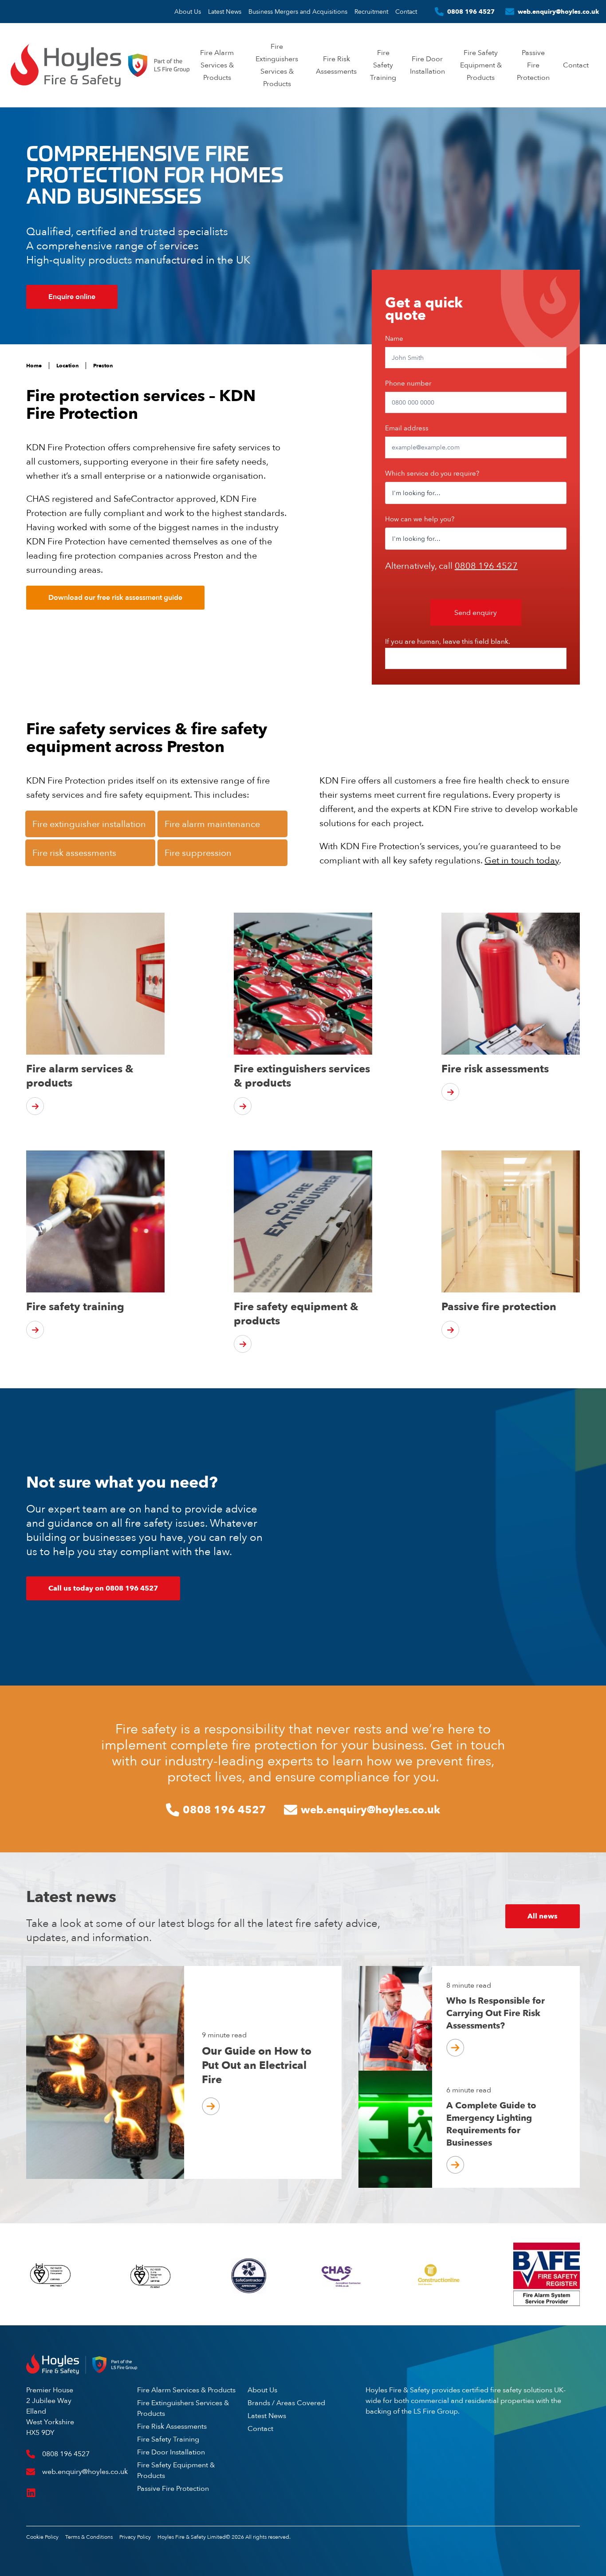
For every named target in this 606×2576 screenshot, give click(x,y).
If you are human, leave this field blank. (448, 641)
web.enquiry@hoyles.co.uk (558, 12)
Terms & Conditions (89, 2537)
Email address (407, 428)
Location (67, 366)
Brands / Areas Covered (286, 2403)
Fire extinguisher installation (89, 824)
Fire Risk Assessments (172, 2426)
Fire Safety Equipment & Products (481, 65)
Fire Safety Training (383, 65)
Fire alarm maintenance (212, 824)
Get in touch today (522, 860)
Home (34, 366)
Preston (103, 366)
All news (543, 1916)
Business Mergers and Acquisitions (298, 12)
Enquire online (72, 297)
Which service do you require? (432, 473)
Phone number (408, 383)
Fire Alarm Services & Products (217, 65)
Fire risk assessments (74, 853)
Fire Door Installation (171, 2452)
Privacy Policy (135, 2537)
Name (394, 338)
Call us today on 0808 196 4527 (103, 1588)
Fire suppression (198, 853)
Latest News (225, 12)
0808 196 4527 (471, 12)
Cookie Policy (42, 2537)
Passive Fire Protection (533, 65)
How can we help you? (420, 519)
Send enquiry (476, 612)
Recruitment (371, 12)
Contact (406, 12)
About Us (188, 12)
